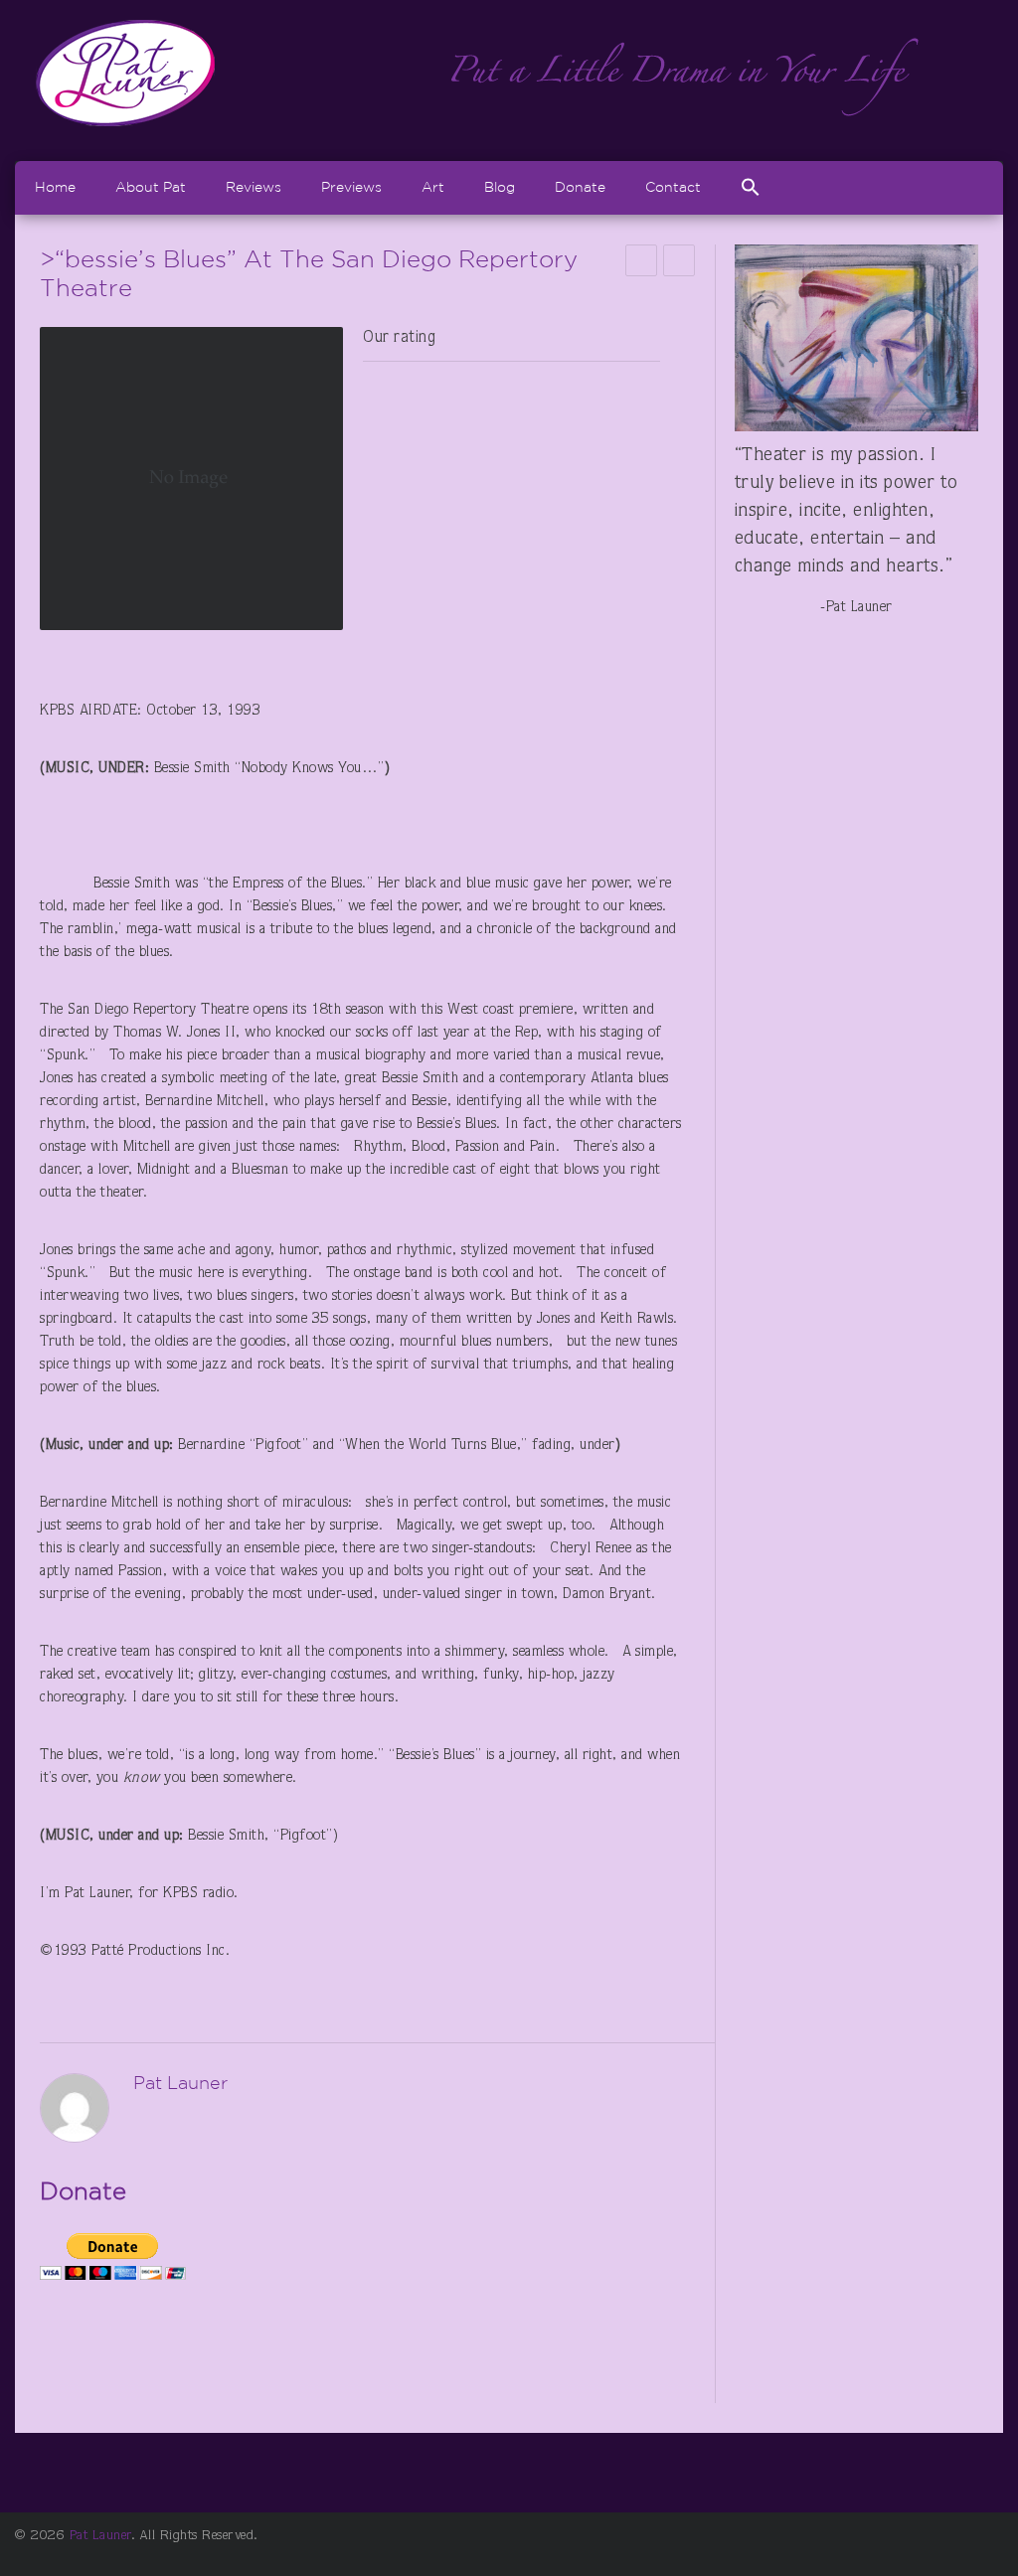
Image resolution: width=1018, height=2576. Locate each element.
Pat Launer (100, 2536)
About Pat (151, 187)
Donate (580, 187)
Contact (673, 187)
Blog (500, 187)
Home (55, 187)
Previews (351, 187)
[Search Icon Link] (751, 187)
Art (433, 187)
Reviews (254, 187)
